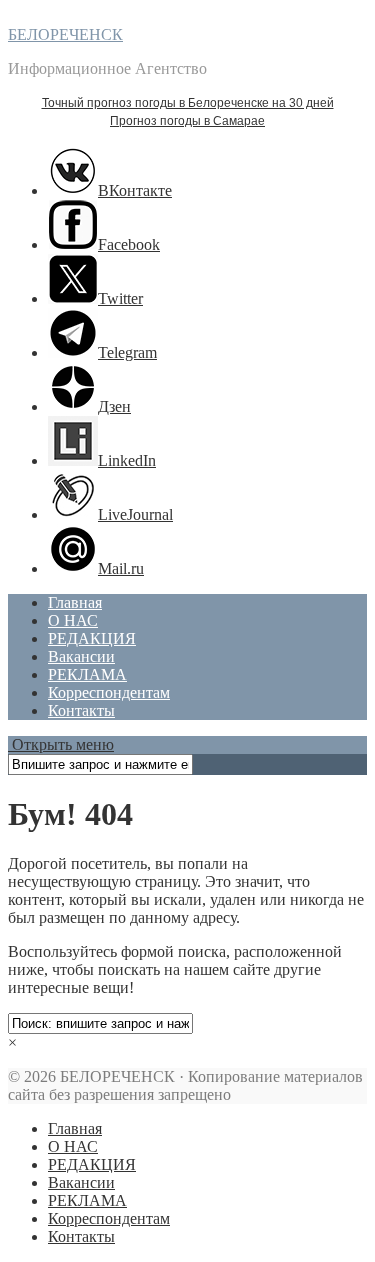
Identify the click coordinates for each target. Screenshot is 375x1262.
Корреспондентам (109, 692)
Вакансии (81, 656)
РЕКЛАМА (87, 674)
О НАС (73, 620)
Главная (75, 602)
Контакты (81, 710)
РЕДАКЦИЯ (92, 638)
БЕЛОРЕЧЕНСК (65, 34)
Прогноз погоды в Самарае (187, 121)
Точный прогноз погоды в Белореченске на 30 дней (188, 103)
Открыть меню (61, 744)
